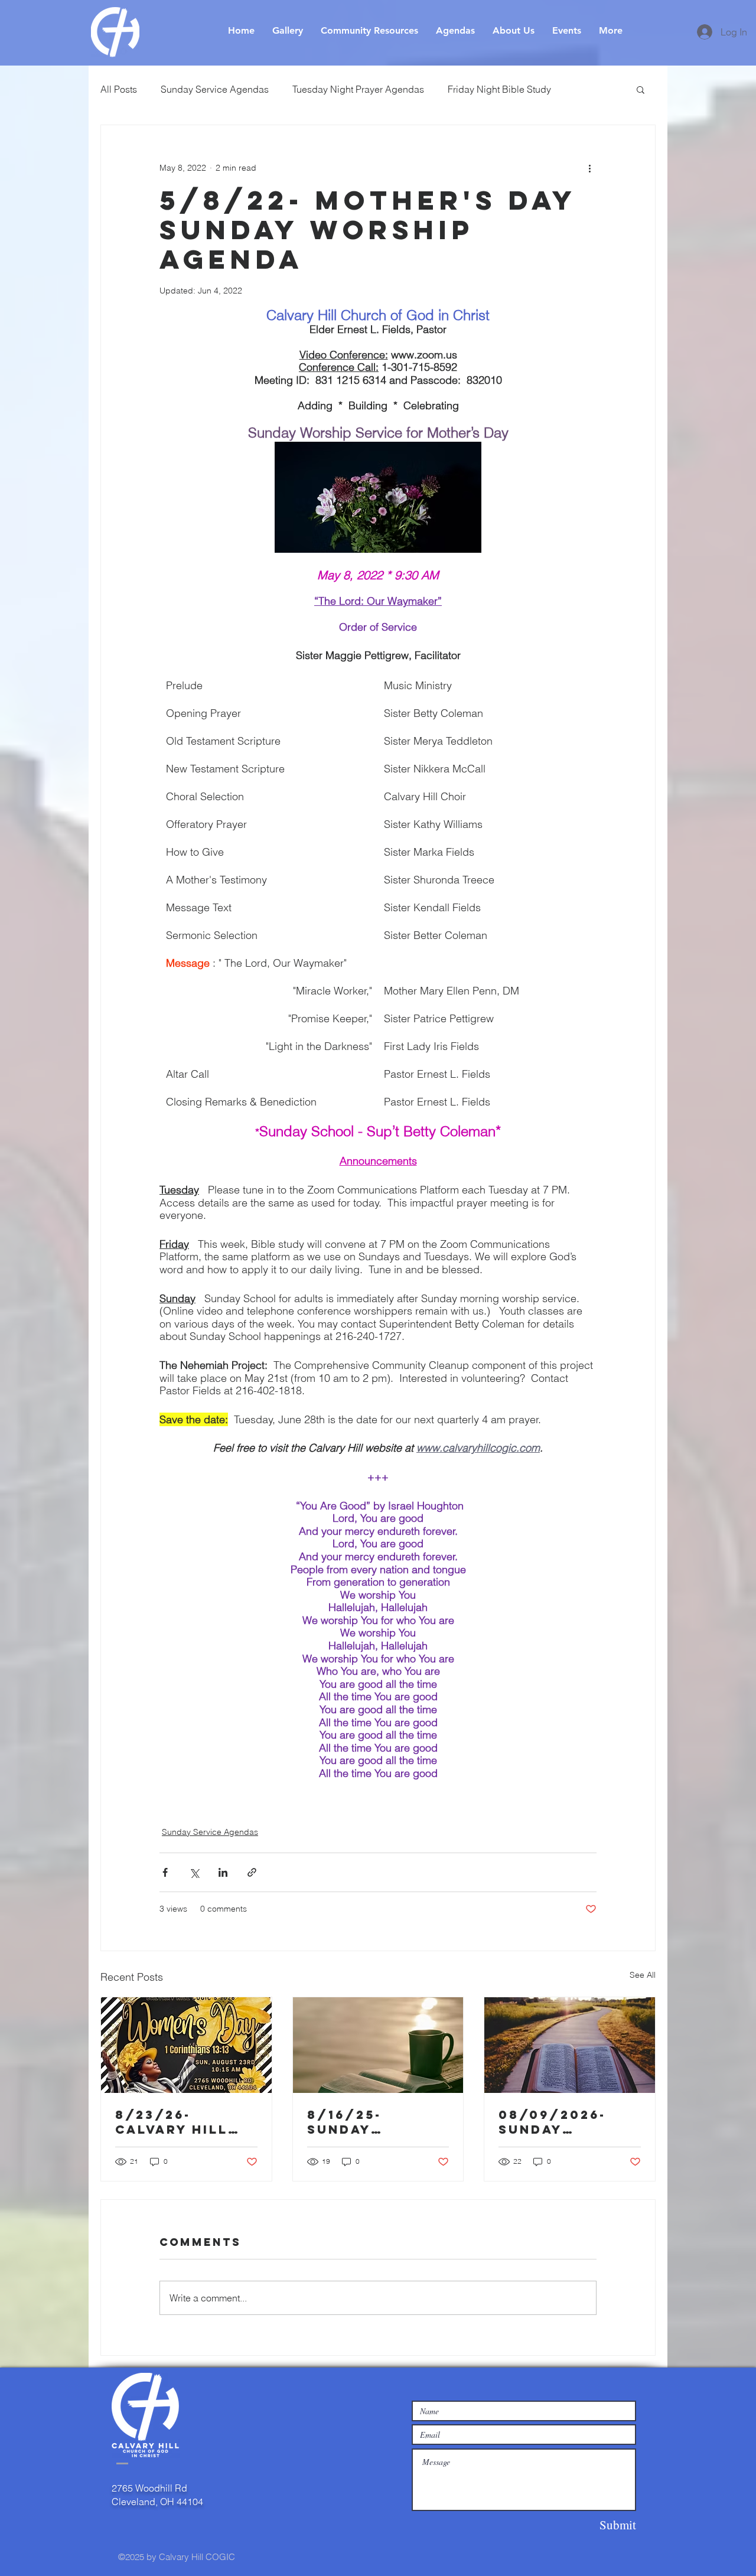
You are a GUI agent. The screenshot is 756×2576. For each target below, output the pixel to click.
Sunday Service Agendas (215, 89)
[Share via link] (252, 1872)
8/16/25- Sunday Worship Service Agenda (377, 2122)
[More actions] (589, 168)
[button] (641, 89)
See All (643, 1975)
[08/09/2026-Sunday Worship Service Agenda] (570, 2045)
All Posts (119, 89)
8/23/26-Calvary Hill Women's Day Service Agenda (185, 2122)
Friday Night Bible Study (499, 89)
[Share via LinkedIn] (223, 1872)
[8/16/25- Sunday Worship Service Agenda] (378, 2045)
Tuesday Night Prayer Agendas (358, 89)
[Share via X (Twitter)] (194, 1872)
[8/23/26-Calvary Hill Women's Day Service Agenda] (186, 2045)
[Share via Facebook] (165, 1872)
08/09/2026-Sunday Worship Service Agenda (569, 2122)
